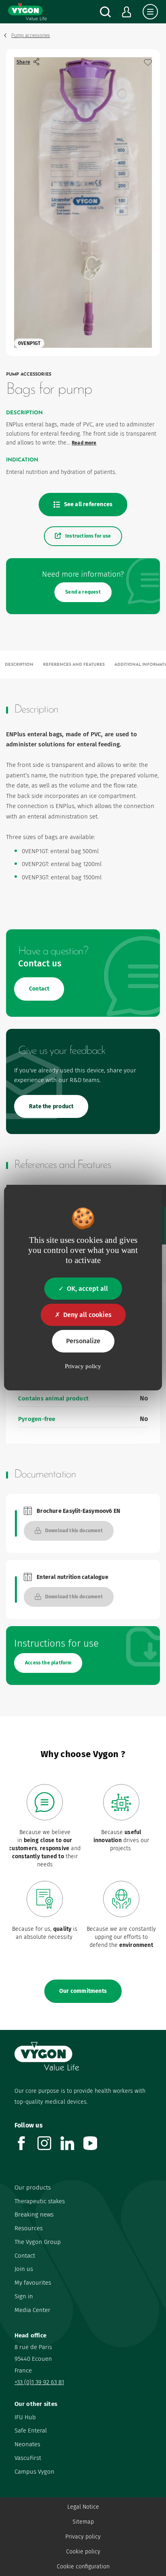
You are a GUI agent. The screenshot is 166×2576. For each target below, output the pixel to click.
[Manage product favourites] (148, 62)
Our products (33, 2188)
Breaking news (34, 2215)
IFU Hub (25, 2417)
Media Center (32, 2310)
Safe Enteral (31, 2431)
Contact (25, 2256)
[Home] (27, 12)
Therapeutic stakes (40, 2201)
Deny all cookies (87, 1315)
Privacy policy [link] (83, 1366)
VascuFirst (28, 2458)
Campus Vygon (34, 2472)
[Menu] (150, 12)
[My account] (127, 12)
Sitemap (83, 2522)
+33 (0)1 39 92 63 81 (39, 2382)
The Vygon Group (38, 2242)
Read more (84, 443)
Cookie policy (83, 2552)
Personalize (83, 1341)
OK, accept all (87, 1289)
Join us (24, 2269)
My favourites (33, 2283)
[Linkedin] (72, 2148)
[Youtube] (95, 2148)
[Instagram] (49, 2148)
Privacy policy (83, 2537)
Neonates (27, 2444)
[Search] (105, 12)
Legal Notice (83, 2507)
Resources (29, 2228)
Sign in (24, 2296)
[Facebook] (26, 2148)
